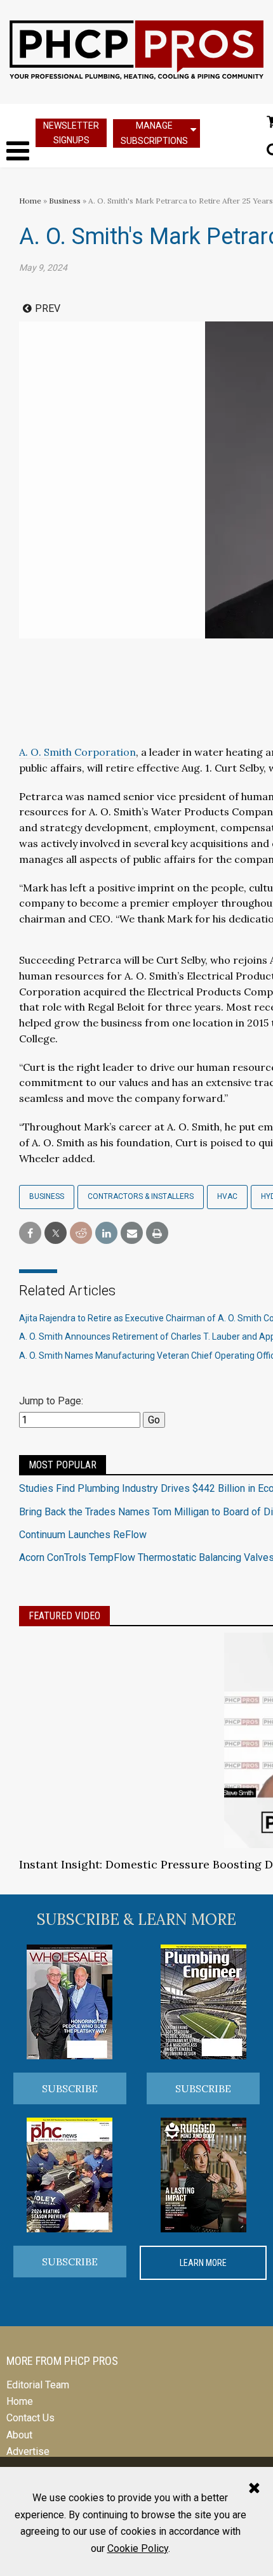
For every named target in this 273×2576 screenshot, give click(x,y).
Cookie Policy (138, 2548)
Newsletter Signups (71, 133)
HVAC (227, 1196)
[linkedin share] (106, 1233)
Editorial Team (38, 2385)
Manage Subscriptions (154, 133)
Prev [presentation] (48, 308)
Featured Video (64, 1616)
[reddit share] (81, 1233)
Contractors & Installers (141, 1196)
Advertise (28, 2451)
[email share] (132, 1233)
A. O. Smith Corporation (77, 752)
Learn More (203, 2263)
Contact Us (30, 2418)
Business (66, 201)
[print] (157, 1233)
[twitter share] (56, 1233)
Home (30, 201)
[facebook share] (30, 1233)
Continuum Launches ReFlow (83, 1535)
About (19, 2435)
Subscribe (70, 2088)
